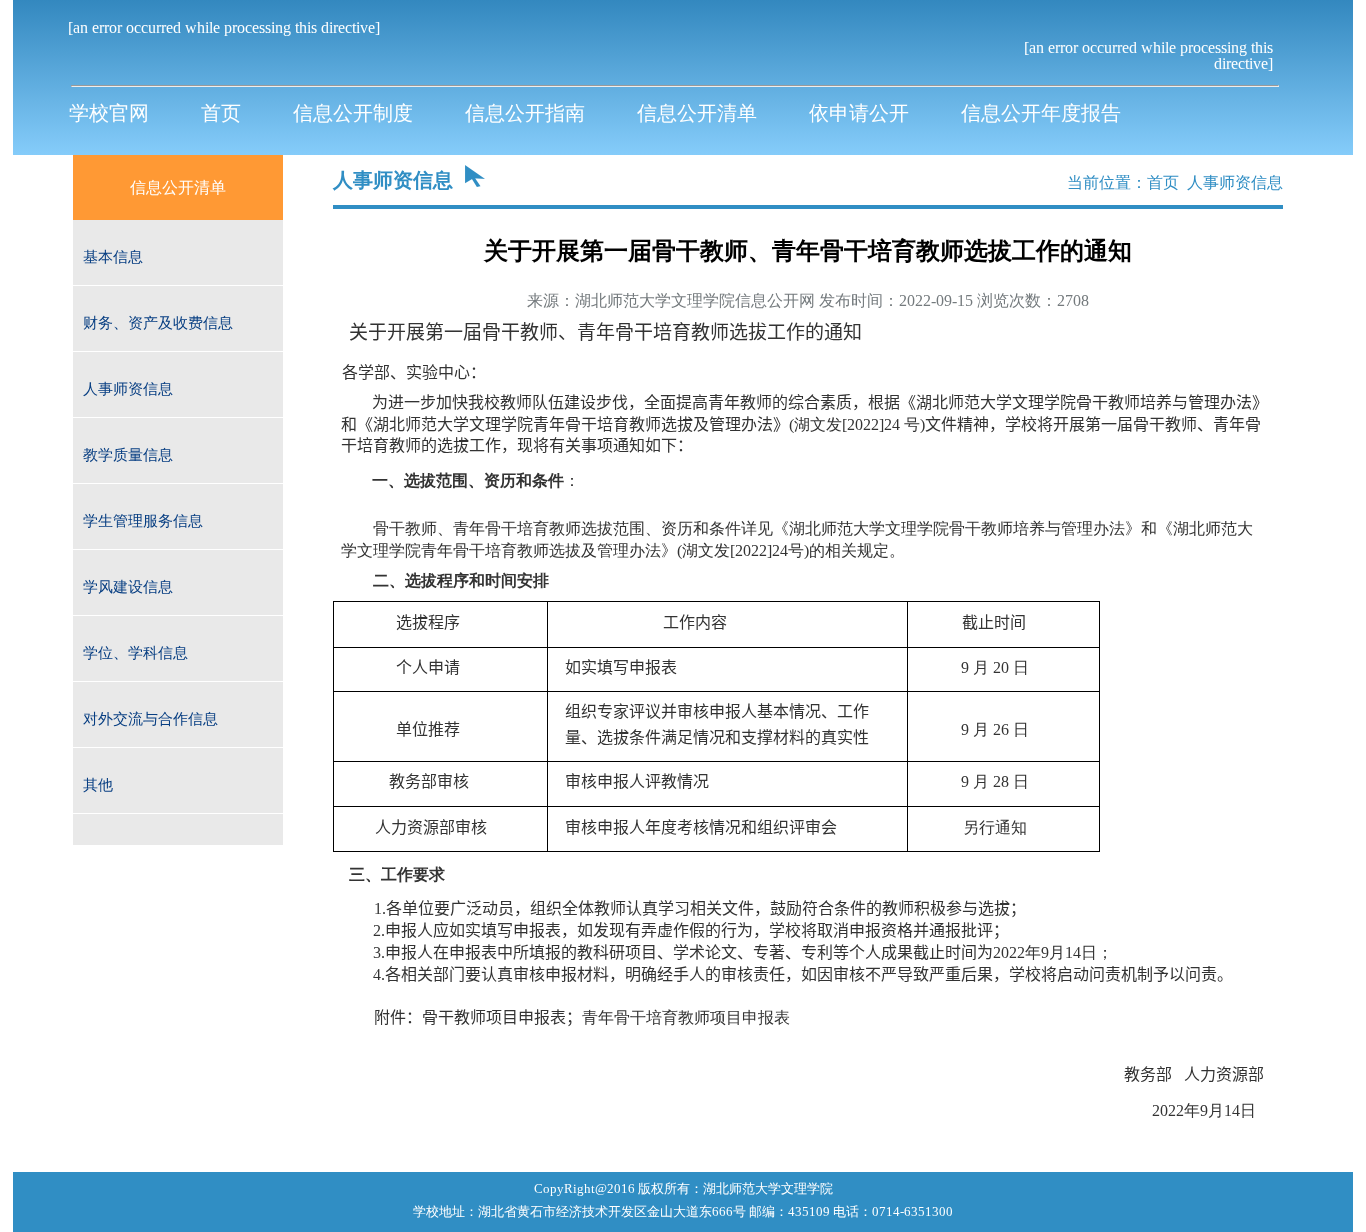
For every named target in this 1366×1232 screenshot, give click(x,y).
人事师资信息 (1235, 182)
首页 (1163, 182)
